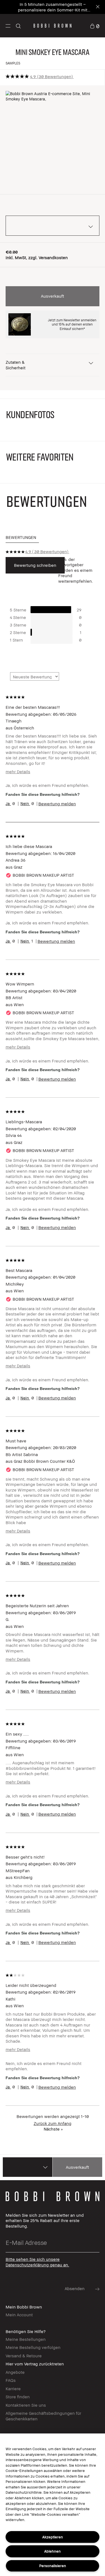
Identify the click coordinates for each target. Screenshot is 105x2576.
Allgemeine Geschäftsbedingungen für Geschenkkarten (43, 2416)
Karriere (13, 2389)
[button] (8, 26)
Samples (13, 63)
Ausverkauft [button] (53, 296)
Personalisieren (53, 2566)
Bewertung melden (57, 804)
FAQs (11, 2380)
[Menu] (8, 26)
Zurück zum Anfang (53, 2123)
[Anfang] (95, 1938)
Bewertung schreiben (35, 565)
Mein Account (19, 2315)
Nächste (53, 2129)
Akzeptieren (53, 2537)
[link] (95, 26)
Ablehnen (53, 2551)
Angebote (15, 2372)
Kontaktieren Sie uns (26, 2405)
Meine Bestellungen (26, 2339)
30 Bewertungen (55, 76)
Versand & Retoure (24, 2356)
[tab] (22, 538)
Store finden (18, 2397)
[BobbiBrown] (53, 26)
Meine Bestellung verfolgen (33, 2347)
